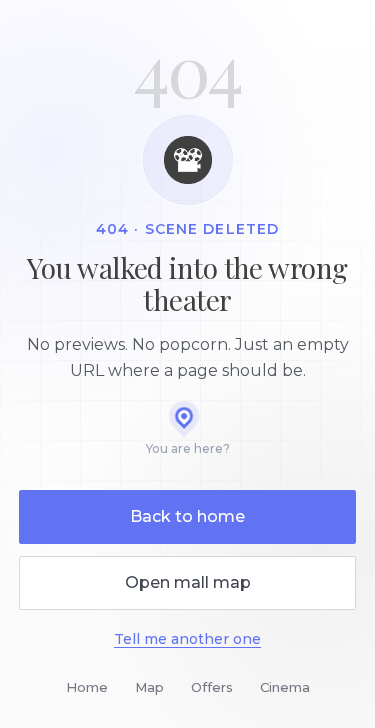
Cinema (285, 687)
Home (87, 687)
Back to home (187, 516)
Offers (212, 687)
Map (149, 687)
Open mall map (188, 582)
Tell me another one (187, 639)
